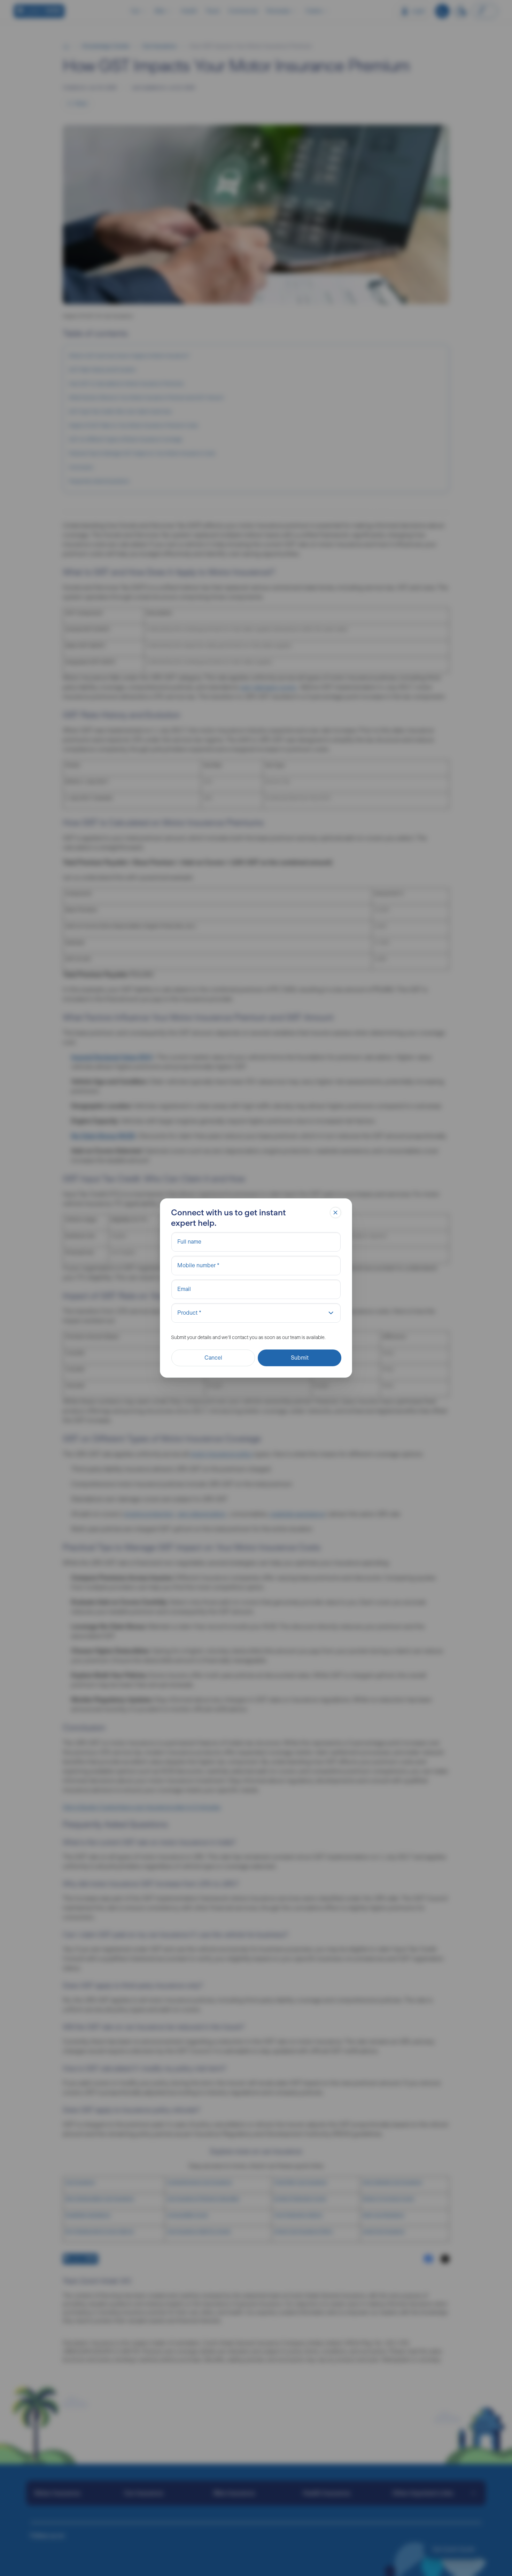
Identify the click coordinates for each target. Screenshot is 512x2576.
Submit (300, 1358)
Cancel (213, 1358)
